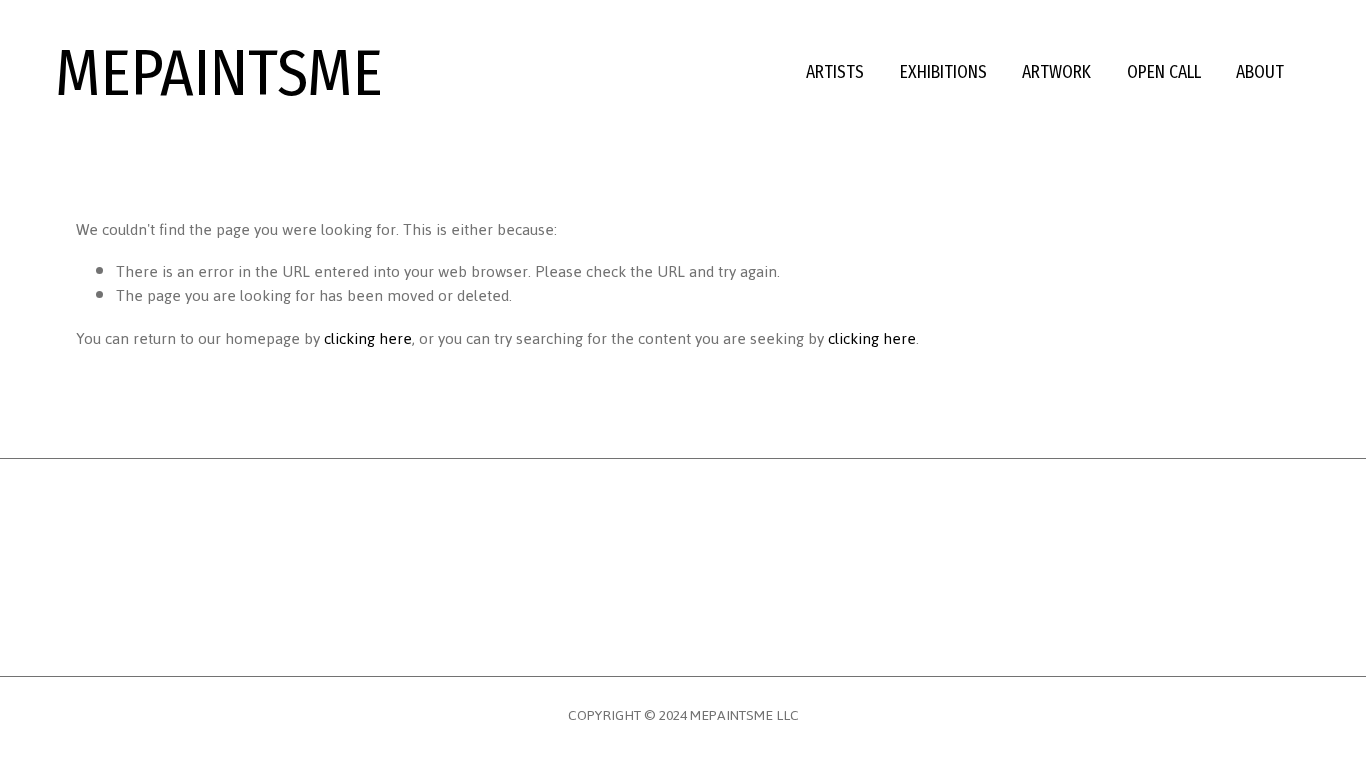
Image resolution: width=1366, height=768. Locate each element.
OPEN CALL (1164, 72)
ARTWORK (1056, 72)
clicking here (368, 339)
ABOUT (1260, 72)
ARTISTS (835, 72)
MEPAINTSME (219, 73)
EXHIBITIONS (943, 72)
